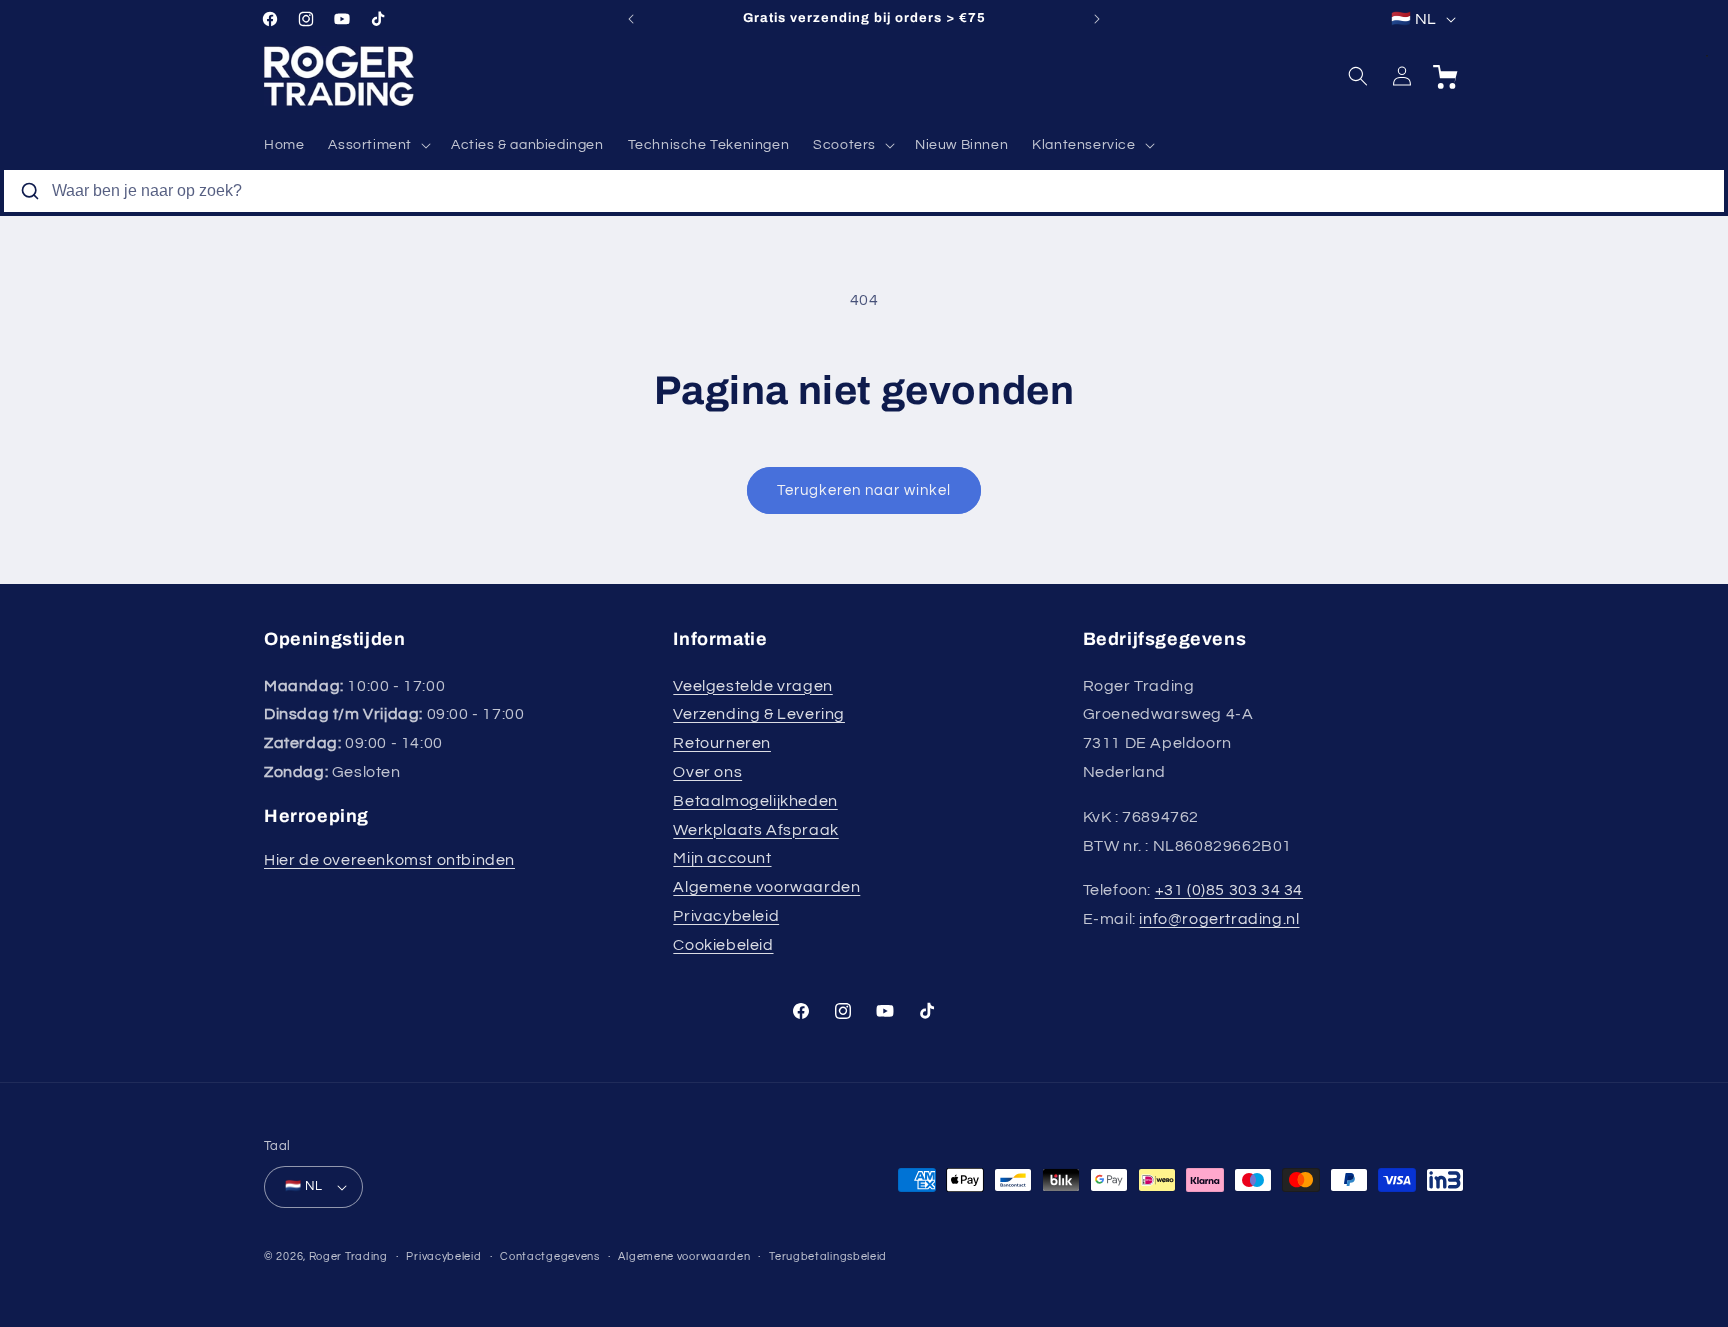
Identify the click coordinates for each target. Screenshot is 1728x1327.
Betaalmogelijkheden (755, 801)
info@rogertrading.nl (1219, 919)
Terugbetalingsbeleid (828, 1256)
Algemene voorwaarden (766, 887)
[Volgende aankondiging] (1097, 19)
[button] (377, 145)
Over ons (707, 772)
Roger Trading (348, 1256)
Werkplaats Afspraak (755, 830)
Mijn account (722, 858)
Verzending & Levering (759, 714)
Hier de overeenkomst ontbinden (389, 860)
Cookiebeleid (723, 945)
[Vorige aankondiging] (631, 19)
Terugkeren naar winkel (864, 490)
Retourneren (722, 743)
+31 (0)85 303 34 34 (1229, 890)
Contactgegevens (550, 1256)
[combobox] (864, 191)
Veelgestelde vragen (752, 686)
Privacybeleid (726, 916)
